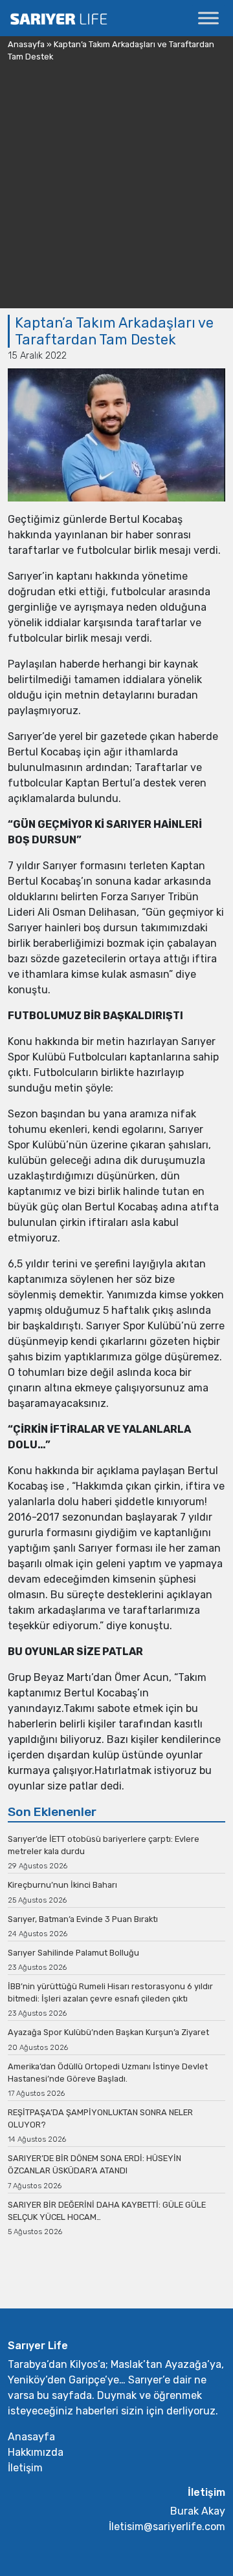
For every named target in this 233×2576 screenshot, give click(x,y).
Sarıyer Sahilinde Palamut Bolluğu (73, 1953)
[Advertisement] (116, 192)
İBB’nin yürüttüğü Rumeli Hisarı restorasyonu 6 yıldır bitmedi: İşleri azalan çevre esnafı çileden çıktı (110, 1992)
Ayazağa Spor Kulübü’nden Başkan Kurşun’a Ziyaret (108, 2032)
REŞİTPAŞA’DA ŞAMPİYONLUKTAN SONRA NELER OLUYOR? (100, 2118)
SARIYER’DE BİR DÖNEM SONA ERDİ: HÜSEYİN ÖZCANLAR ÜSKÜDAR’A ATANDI (94, 2164)
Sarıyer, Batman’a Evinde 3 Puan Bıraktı (83, 1919)
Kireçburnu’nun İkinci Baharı (62, 1885)
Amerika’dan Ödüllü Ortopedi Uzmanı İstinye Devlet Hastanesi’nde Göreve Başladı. (108, 2073)
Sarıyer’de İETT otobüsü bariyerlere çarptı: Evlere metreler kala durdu (104, 1845)
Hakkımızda (36, 2452)
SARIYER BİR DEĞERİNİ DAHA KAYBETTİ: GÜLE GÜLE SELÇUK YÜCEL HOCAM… (107, 2211)
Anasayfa (26, 44)
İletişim (25, 2468)
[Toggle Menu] (208, 18)
